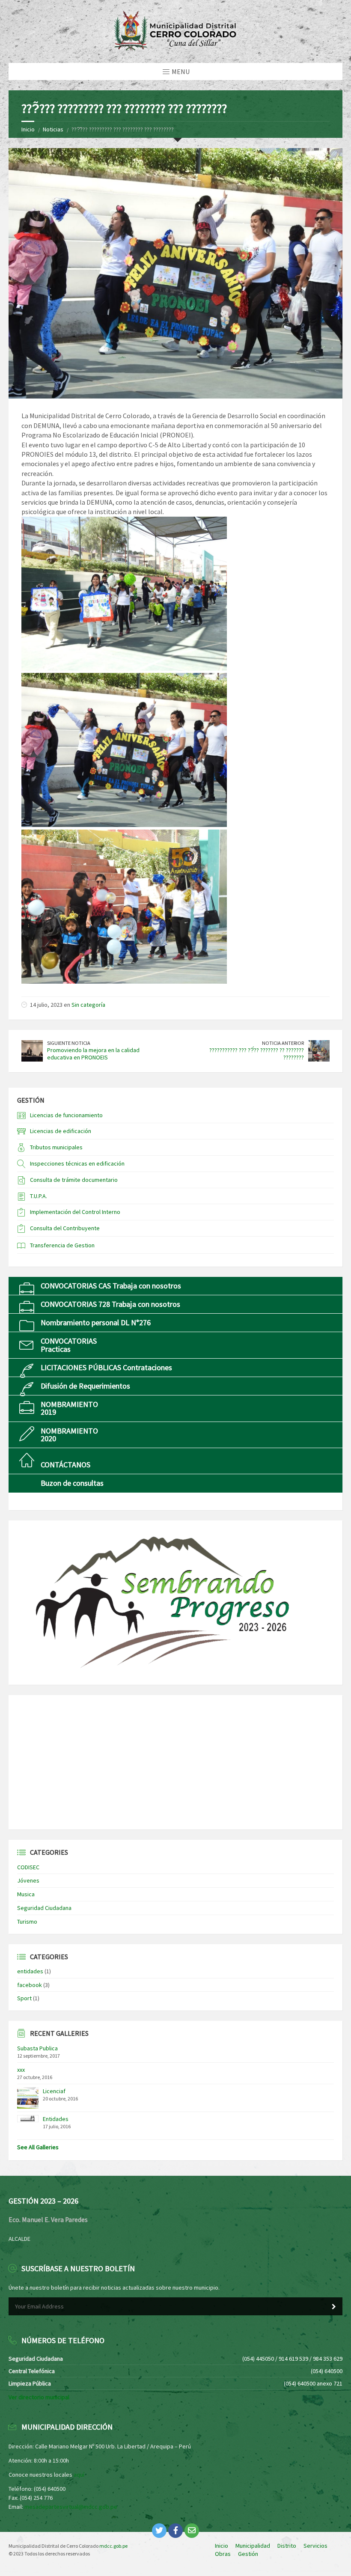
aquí (79, 2475)
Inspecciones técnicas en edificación (77, 1163)
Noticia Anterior (283, 1043)
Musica (26, 1894)
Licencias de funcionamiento (66, 1115)
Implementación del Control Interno (75, 1212)
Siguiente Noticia (69, 1043)
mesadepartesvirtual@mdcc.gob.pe (71, 2507)
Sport (24, 1998)
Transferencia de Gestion (62, 1245)
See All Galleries (38, 2147)
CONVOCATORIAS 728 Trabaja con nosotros (110, 1304)
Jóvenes (28, 1880)
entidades (30, 1971)
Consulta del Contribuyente (65, 1228)
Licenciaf (54, 2091)
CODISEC (28, 1867)
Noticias (53, 129)
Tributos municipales (56, 1147)
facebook (30, 1985)
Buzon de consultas (72, 1483)
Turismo (27, 1922)
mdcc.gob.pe (113, 2546)
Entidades (56, 2119)
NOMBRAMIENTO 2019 (69, 1408)
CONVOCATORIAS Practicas (69, 1345)
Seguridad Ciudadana (44, 1908)
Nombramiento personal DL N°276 (96, 1322)
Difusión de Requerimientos (85, 1386)
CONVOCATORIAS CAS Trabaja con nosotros (111, 1286)
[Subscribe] (334, 2307)
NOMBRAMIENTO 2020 (69, 1435)
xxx (21, 2070)
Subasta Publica (37, 2048)
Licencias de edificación (61, 1131)
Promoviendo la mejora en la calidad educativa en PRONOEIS (93, 1054)
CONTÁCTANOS (65, 1465)
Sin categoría (88, 1005)
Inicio (28, 129)
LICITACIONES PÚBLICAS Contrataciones (106, 1367)
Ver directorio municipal (39, 2397)
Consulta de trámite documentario (74, 1180)
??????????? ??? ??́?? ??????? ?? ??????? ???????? (257, 1054)
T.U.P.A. (39, 1196)
